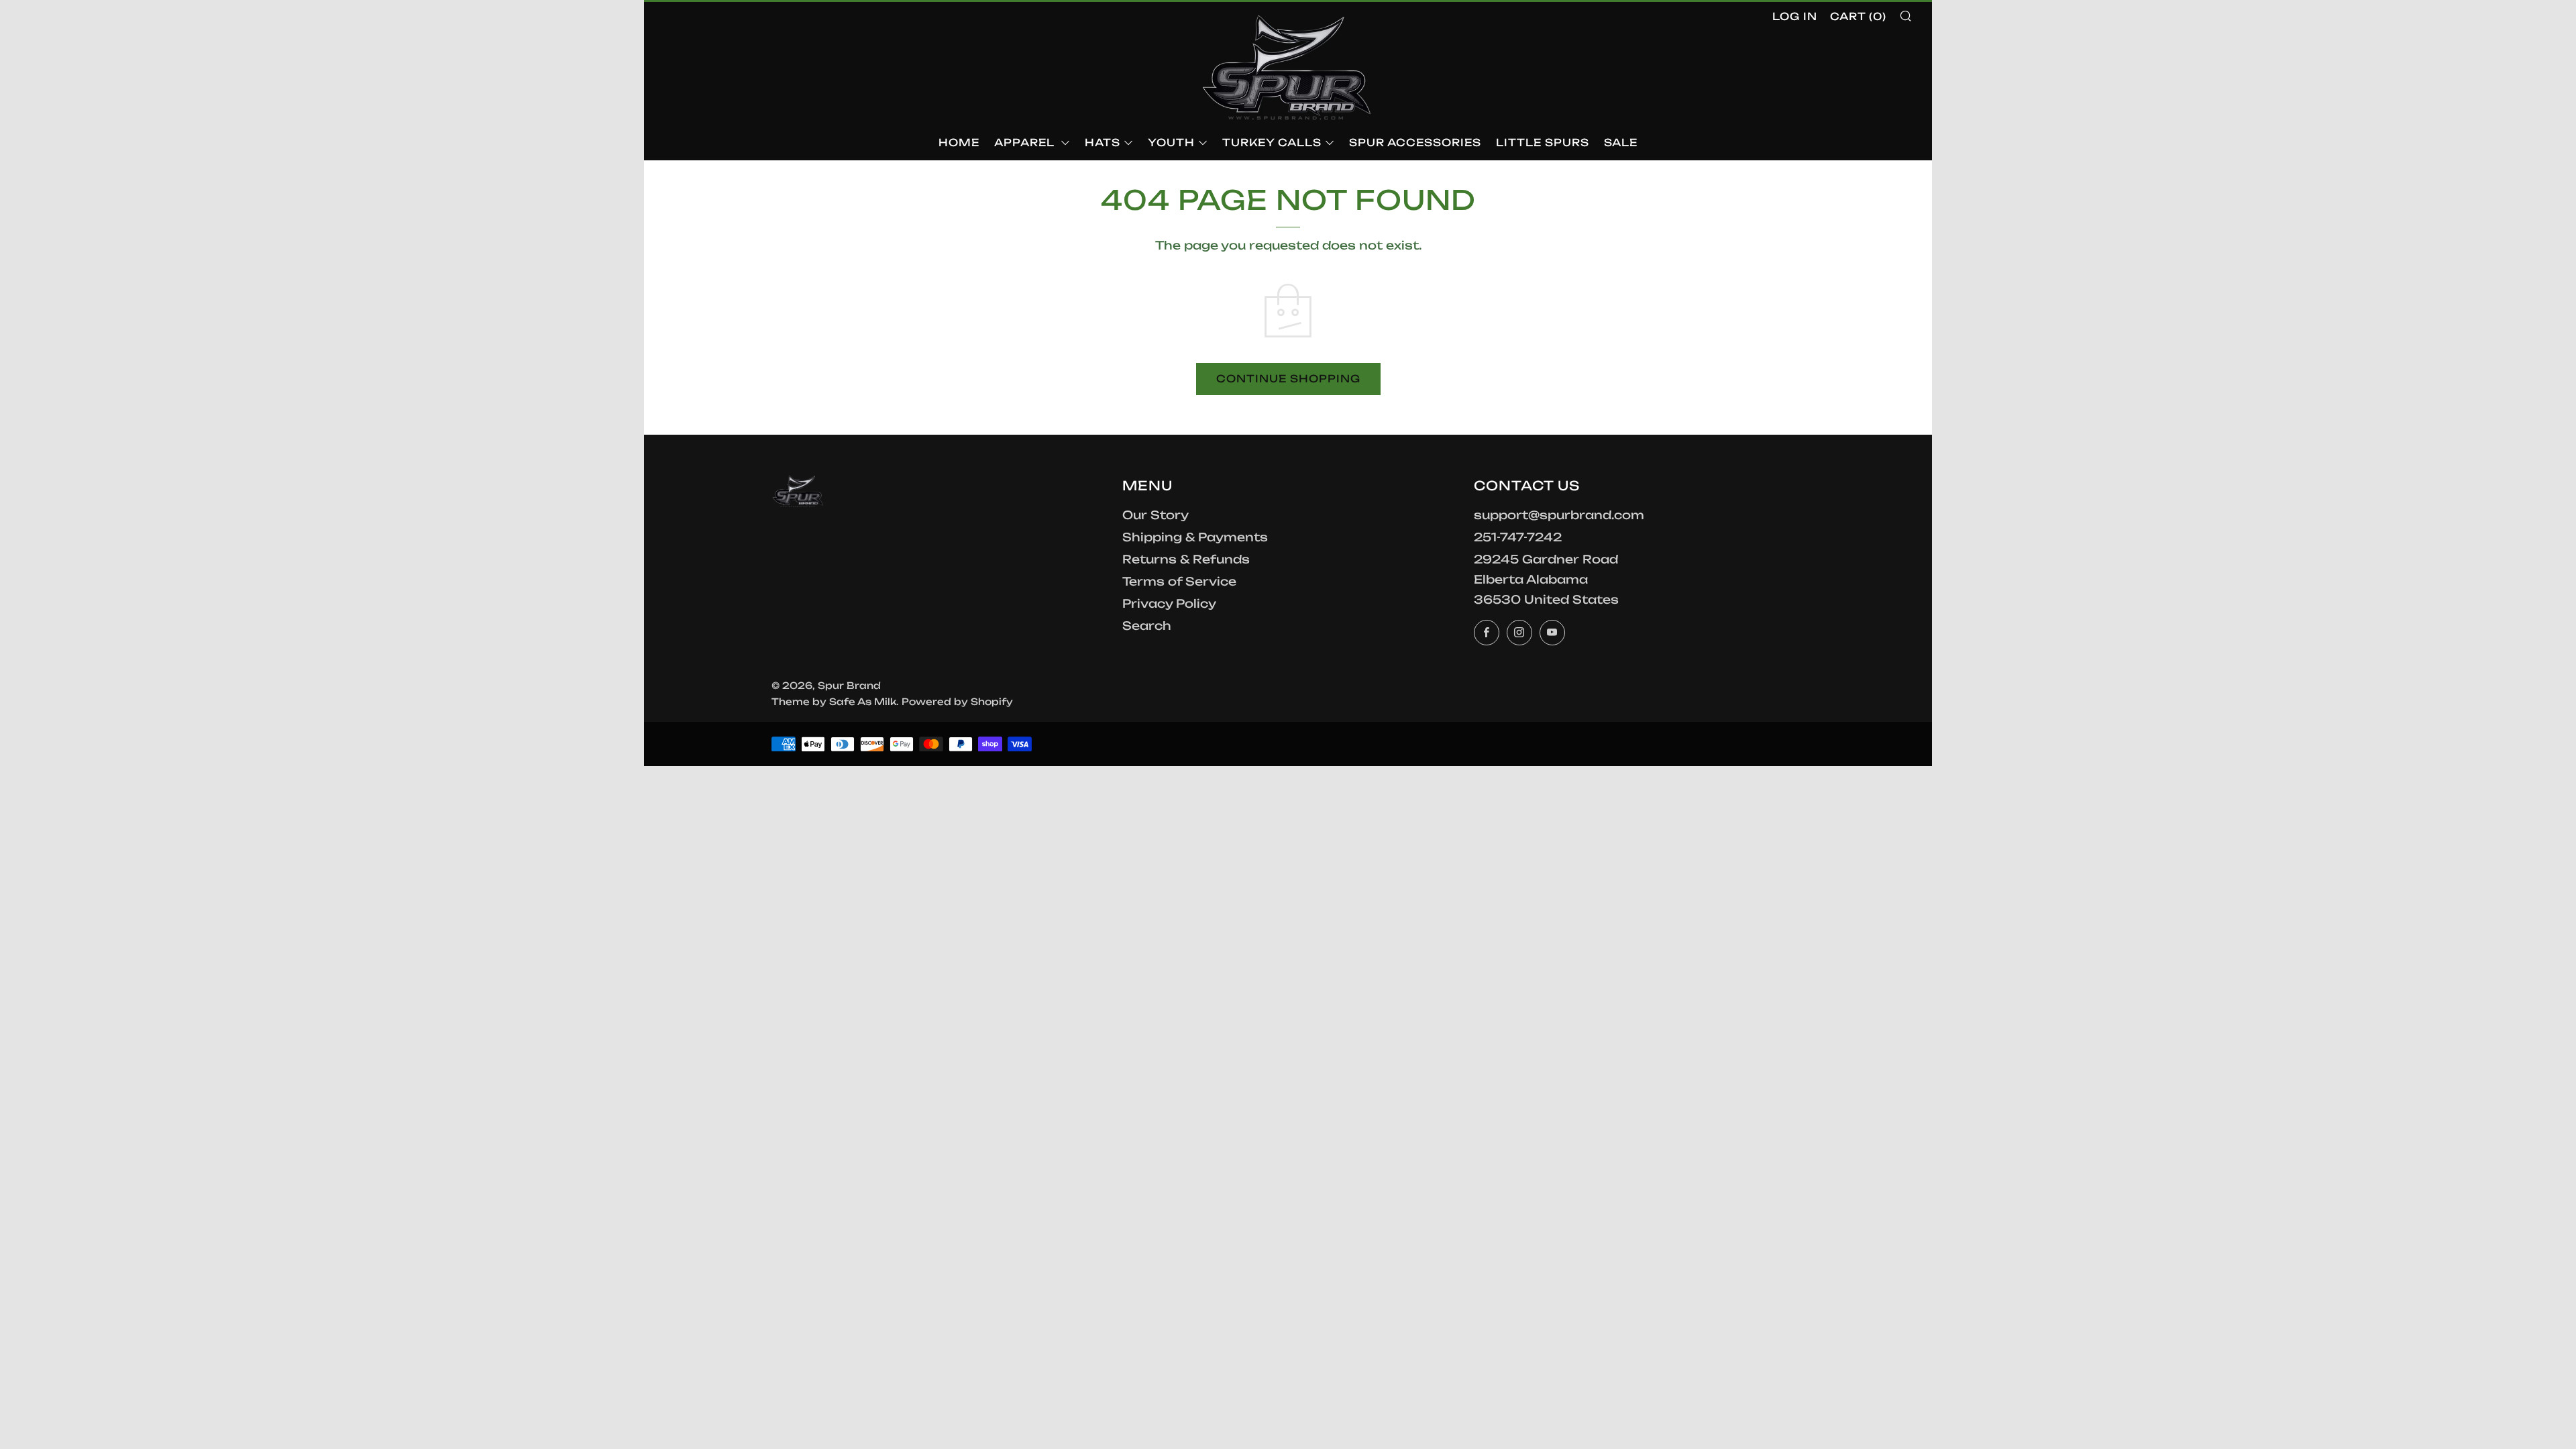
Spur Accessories (1415, 143)
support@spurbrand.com (1559, 515)
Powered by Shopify (957, 701)
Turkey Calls (1272, 143)
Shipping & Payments (1195, 537)
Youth (1171, 143)
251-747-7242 (1518, 537)
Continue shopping (1288, 379)
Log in (1795, 16)
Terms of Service (1179, 581)
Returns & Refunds (1186, 559)
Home (959, 143)
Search (1147, 626)
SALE (1621, 143)
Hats (1103, 143)
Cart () (1858, 16)
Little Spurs (1543, 143)
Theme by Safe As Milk (834, 701)
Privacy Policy (1169, 603)
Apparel (1026, 143)
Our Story (1156, 515)
